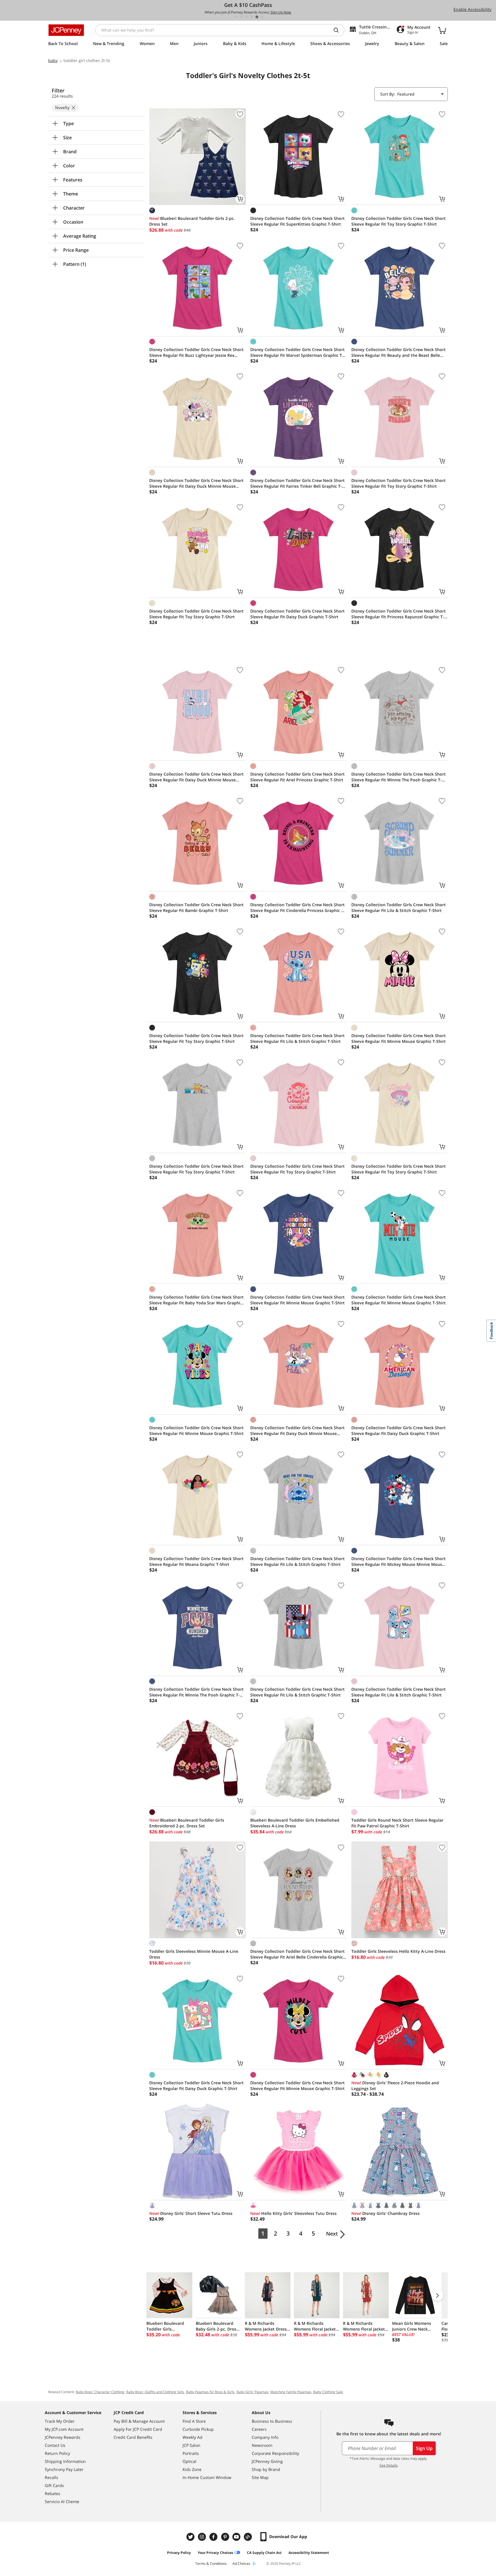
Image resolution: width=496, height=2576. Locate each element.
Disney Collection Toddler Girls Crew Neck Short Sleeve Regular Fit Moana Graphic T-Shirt (196, 1561)
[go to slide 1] (236, 17)
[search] (338, 30)
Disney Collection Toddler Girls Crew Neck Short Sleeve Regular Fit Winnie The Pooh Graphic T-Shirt (399, 777)
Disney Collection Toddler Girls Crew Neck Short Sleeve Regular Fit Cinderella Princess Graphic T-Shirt (298, 908)
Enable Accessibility (472, 9)
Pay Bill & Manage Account (139, 2421)
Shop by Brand (266, 2469)
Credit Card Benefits (133, 2437)
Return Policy (57, 2453)
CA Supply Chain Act (264, 2553)
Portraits (191, 2453)
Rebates (53, 2493)
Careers (259, 2429)
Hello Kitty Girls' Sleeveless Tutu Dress (293, 2213)
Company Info (265, 2437)
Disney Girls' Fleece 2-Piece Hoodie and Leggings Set (395, 2086)
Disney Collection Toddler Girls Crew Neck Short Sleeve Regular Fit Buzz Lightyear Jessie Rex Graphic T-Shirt (196, 352)
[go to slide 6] (262, 17)
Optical (189, 2461)
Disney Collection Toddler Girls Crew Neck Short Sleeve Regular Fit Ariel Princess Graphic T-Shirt (298, 777)
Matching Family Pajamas (291, 2392)
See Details (389, 2465)
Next (332, 2234)
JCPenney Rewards (63, 2437)
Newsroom (262, 2445)
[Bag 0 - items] (442, 30)
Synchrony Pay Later (64, 2469)
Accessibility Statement (309, 2553)
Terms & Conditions (211, 2564)
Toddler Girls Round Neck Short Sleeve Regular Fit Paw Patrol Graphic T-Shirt (397, 1823)
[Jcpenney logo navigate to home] (66, 30)
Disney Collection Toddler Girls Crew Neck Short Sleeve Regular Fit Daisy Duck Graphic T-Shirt (298, 614)
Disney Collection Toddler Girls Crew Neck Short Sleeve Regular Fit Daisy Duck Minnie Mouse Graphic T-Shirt (196, 483)
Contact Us (55, 2445)
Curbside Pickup (198, 2429)
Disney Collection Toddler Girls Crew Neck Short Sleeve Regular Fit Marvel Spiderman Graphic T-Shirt (298, 352)
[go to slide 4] (252, 17)
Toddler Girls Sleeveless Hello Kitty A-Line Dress (398, 1951)
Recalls (52, 2477)
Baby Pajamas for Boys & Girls (210, 2392)
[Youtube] (237, 2537)
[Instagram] (203, 2537)
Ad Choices (241, 2564)
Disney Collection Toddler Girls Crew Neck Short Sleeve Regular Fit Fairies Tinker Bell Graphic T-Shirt (298, 483)
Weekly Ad (192, 2437)
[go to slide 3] (247, 17)
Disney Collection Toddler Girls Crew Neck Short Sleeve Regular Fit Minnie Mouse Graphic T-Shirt (399, 1038)
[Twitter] (191, 2537)
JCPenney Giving (267, 2461)
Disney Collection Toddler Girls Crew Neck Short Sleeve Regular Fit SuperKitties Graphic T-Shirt (298, 221)
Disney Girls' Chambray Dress (385, 2213)
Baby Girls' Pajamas (252, 2392)
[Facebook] (214, 2537)
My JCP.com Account (64, 2429)
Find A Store (194, 2421)
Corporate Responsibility (275, 2453)
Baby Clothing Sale (328, 2392)
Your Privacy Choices (215, 2553)
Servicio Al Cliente (62, 2502)
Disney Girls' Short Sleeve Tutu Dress (191, 2213)
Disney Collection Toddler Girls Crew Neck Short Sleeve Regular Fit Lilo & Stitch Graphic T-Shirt (399, 908)
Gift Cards (54, 2485)
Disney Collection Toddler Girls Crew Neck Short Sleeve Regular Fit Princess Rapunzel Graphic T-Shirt (399, 614)
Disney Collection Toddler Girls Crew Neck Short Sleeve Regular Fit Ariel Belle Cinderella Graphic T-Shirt (298, 1954)
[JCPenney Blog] (249, 2537)
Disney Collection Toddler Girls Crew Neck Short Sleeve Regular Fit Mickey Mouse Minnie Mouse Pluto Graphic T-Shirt (399, 1562)
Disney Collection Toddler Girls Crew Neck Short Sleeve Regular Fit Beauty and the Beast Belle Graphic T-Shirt (399, 352)
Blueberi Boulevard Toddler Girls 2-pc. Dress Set (192, 221)
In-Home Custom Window (207, 2477)
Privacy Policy (179, 2553)
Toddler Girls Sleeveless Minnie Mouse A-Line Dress (194, 1954)
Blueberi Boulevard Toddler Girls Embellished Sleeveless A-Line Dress (295, 1823)
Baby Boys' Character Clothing (100, 2392)
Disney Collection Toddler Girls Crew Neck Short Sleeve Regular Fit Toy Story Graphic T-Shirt (399, 221)
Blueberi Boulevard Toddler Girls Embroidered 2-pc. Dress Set (187, 1823)
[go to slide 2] (241, 17)
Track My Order (60, 2421)
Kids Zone (192, 2469)
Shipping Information (65, 2461)
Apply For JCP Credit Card (138, 2429)
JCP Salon (191, 2445)
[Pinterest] (226, 2537)
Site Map (260, 2477)
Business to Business (272, 2421)
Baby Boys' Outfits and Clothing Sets (155, 2392)
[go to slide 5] (257, 17)
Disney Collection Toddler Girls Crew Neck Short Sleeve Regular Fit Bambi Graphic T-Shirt (196, 908)
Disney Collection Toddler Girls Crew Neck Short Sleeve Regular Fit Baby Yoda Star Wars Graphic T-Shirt (196, 1300)
